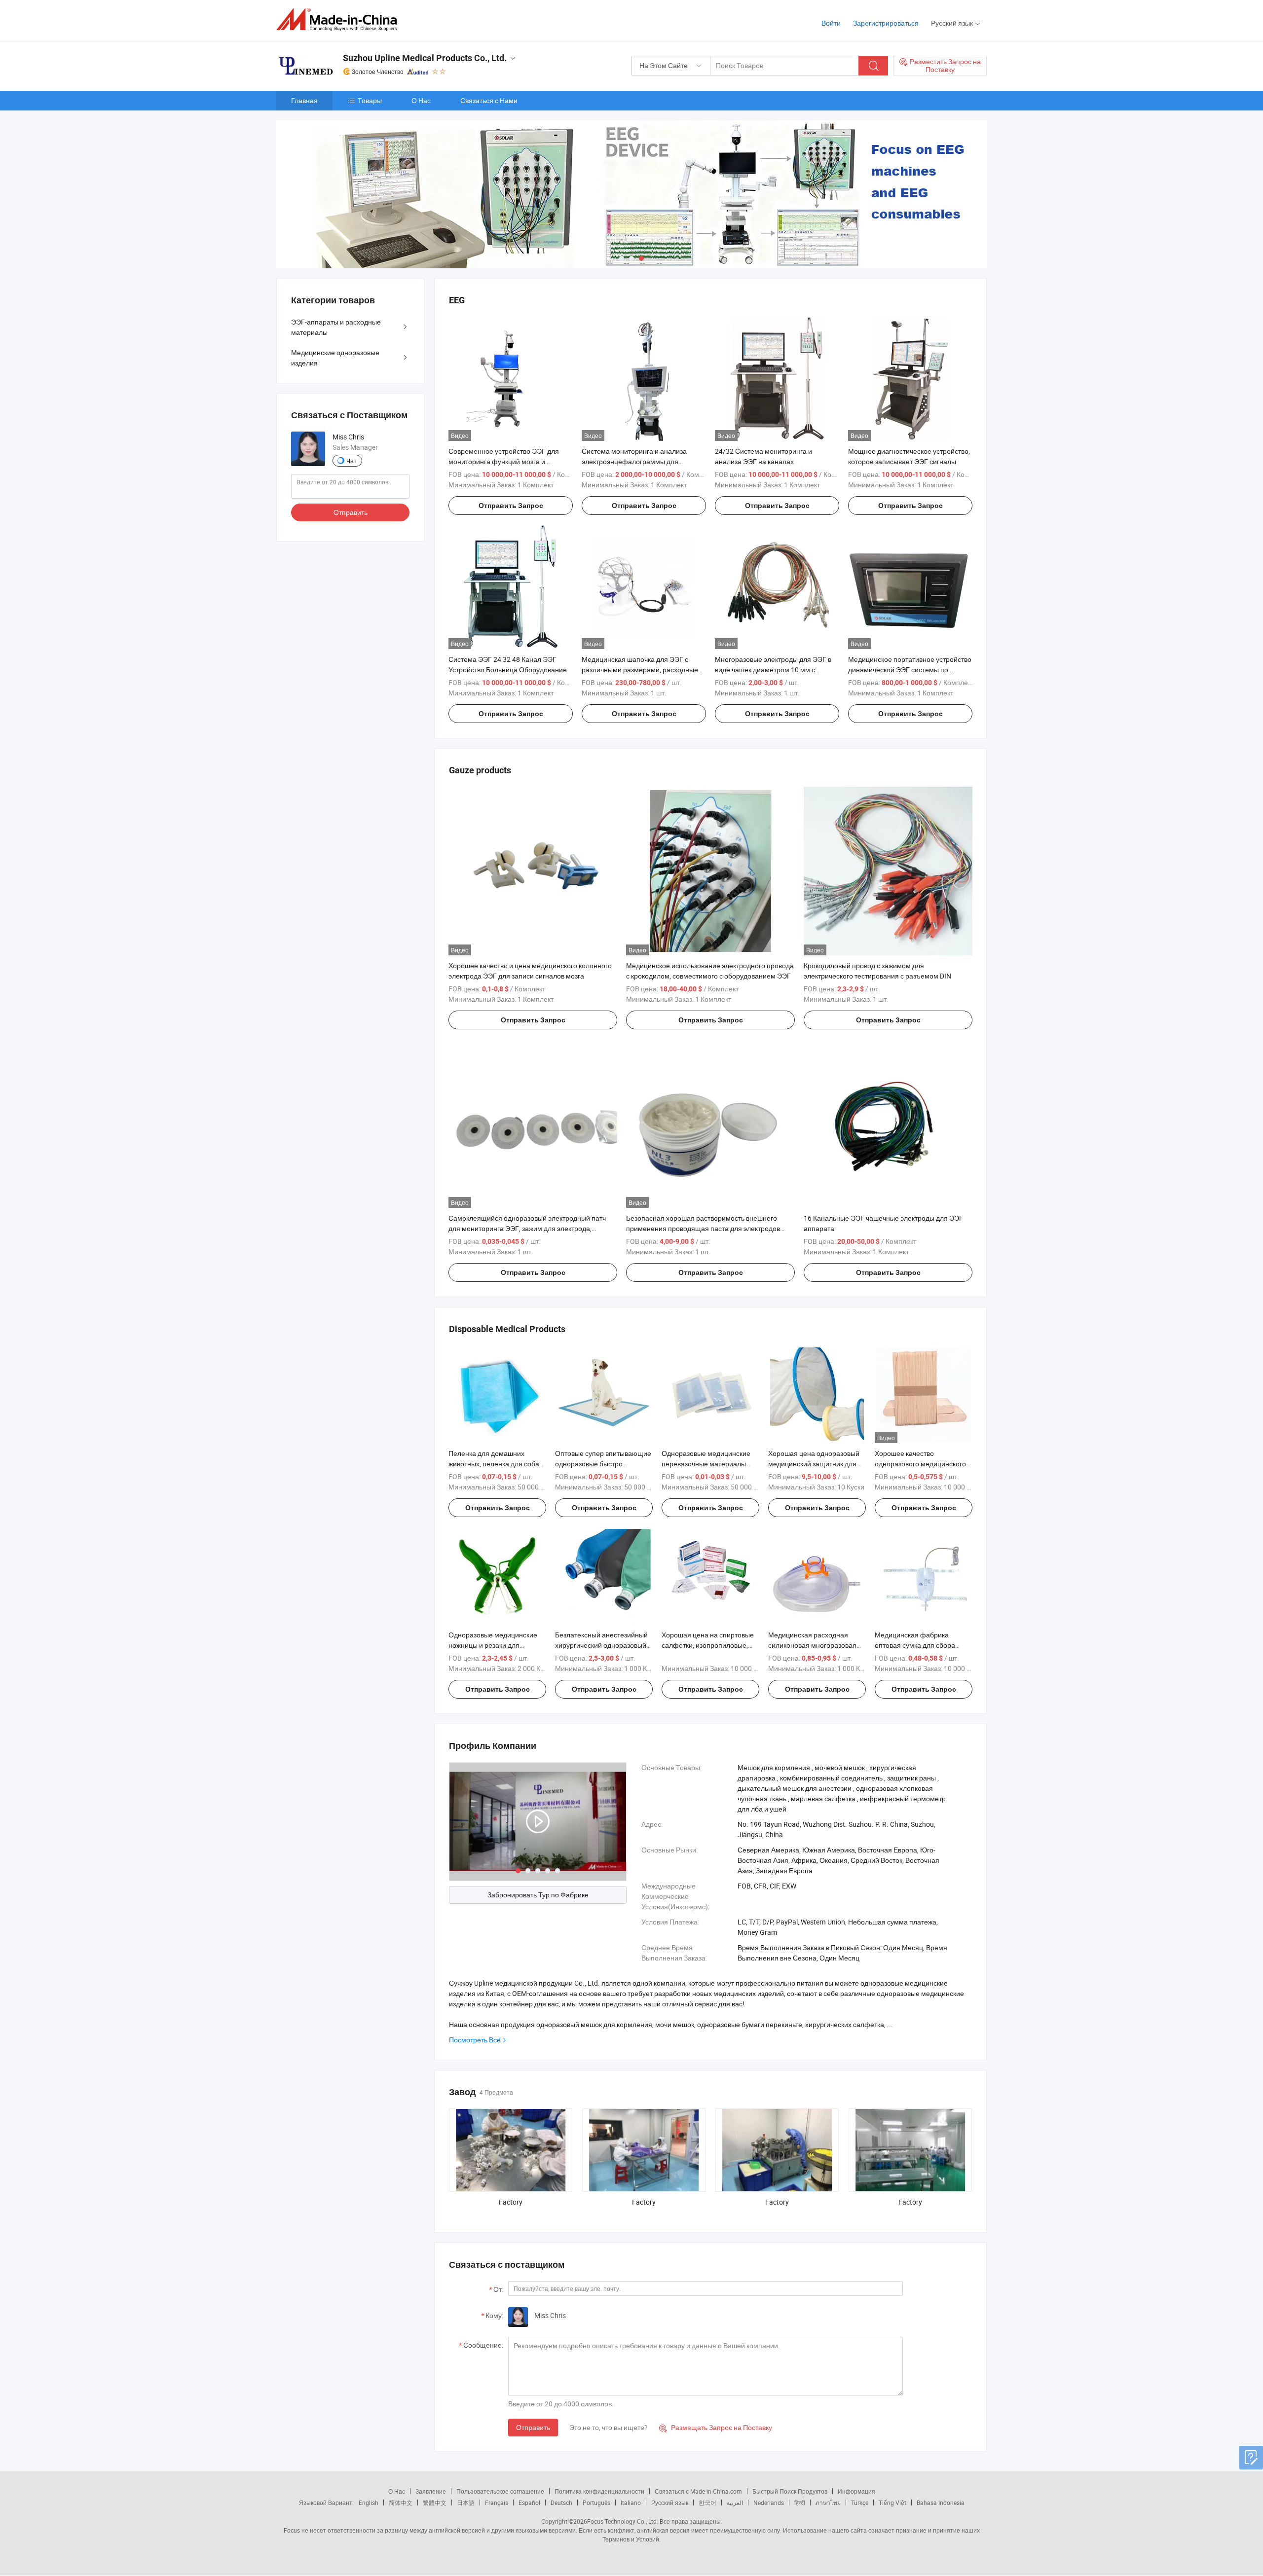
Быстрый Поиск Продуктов (790, 2491)
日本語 (466, 2503)
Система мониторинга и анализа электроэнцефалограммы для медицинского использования (634, 461)
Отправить (533, 2427)
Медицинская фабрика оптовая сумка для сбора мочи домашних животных (917, 1645)
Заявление (431, 2491)
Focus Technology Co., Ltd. (623, 2521)
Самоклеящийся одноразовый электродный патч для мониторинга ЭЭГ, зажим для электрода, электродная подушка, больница (527, 1228)
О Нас (421, 100)
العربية (735, 2503)
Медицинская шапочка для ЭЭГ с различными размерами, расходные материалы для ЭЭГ (640, 670)
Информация (856, 2491)
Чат (352, 461)
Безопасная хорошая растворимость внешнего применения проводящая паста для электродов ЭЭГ (703, 1228)
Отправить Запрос (511, 506)
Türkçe (860, 2503)
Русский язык (670, 2503)
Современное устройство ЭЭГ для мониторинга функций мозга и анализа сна (504, 461)
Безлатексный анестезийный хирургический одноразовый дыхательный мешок (601, 1645)
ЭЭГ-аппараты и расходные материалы (336, 327)
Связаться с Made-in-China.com (698, 2491)
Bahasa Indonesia (941, 2503)
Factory (511, 2202)
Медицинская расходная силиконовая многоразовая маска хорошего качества (812, 1645)
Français (497, 2503)
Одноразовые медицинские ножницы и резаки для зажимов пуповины (493, 1645)
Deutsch (561, 2503)
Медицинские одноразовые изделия (335, 358)
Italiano (631, 2503)
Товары (370, 100)
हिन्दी (800, 2503)
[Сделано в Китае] (340, 19)
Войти (831, 23)
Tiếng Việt (892, 2503)
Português (596, 2503)
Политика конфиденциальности (599, 2491)
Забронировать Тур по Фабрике (538, 1895)
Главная (304, 100)
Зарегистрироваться (886, 23)
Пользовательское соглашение (500, 2491)
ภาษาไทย (828, 2503)
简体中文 (401, 2503)
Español (529, 2503)
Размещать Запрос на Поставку (716, 2427)
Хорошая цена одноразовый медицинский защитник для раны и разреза (814, 1464)
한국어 (707, 2503)
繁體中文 (435, 2503)
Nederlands (769, 2503)
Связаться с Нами (489, 100)
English (369, 2503)
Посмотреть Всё (475, 2040)
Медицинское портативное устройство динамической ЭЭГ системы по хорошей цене (910, 670)
